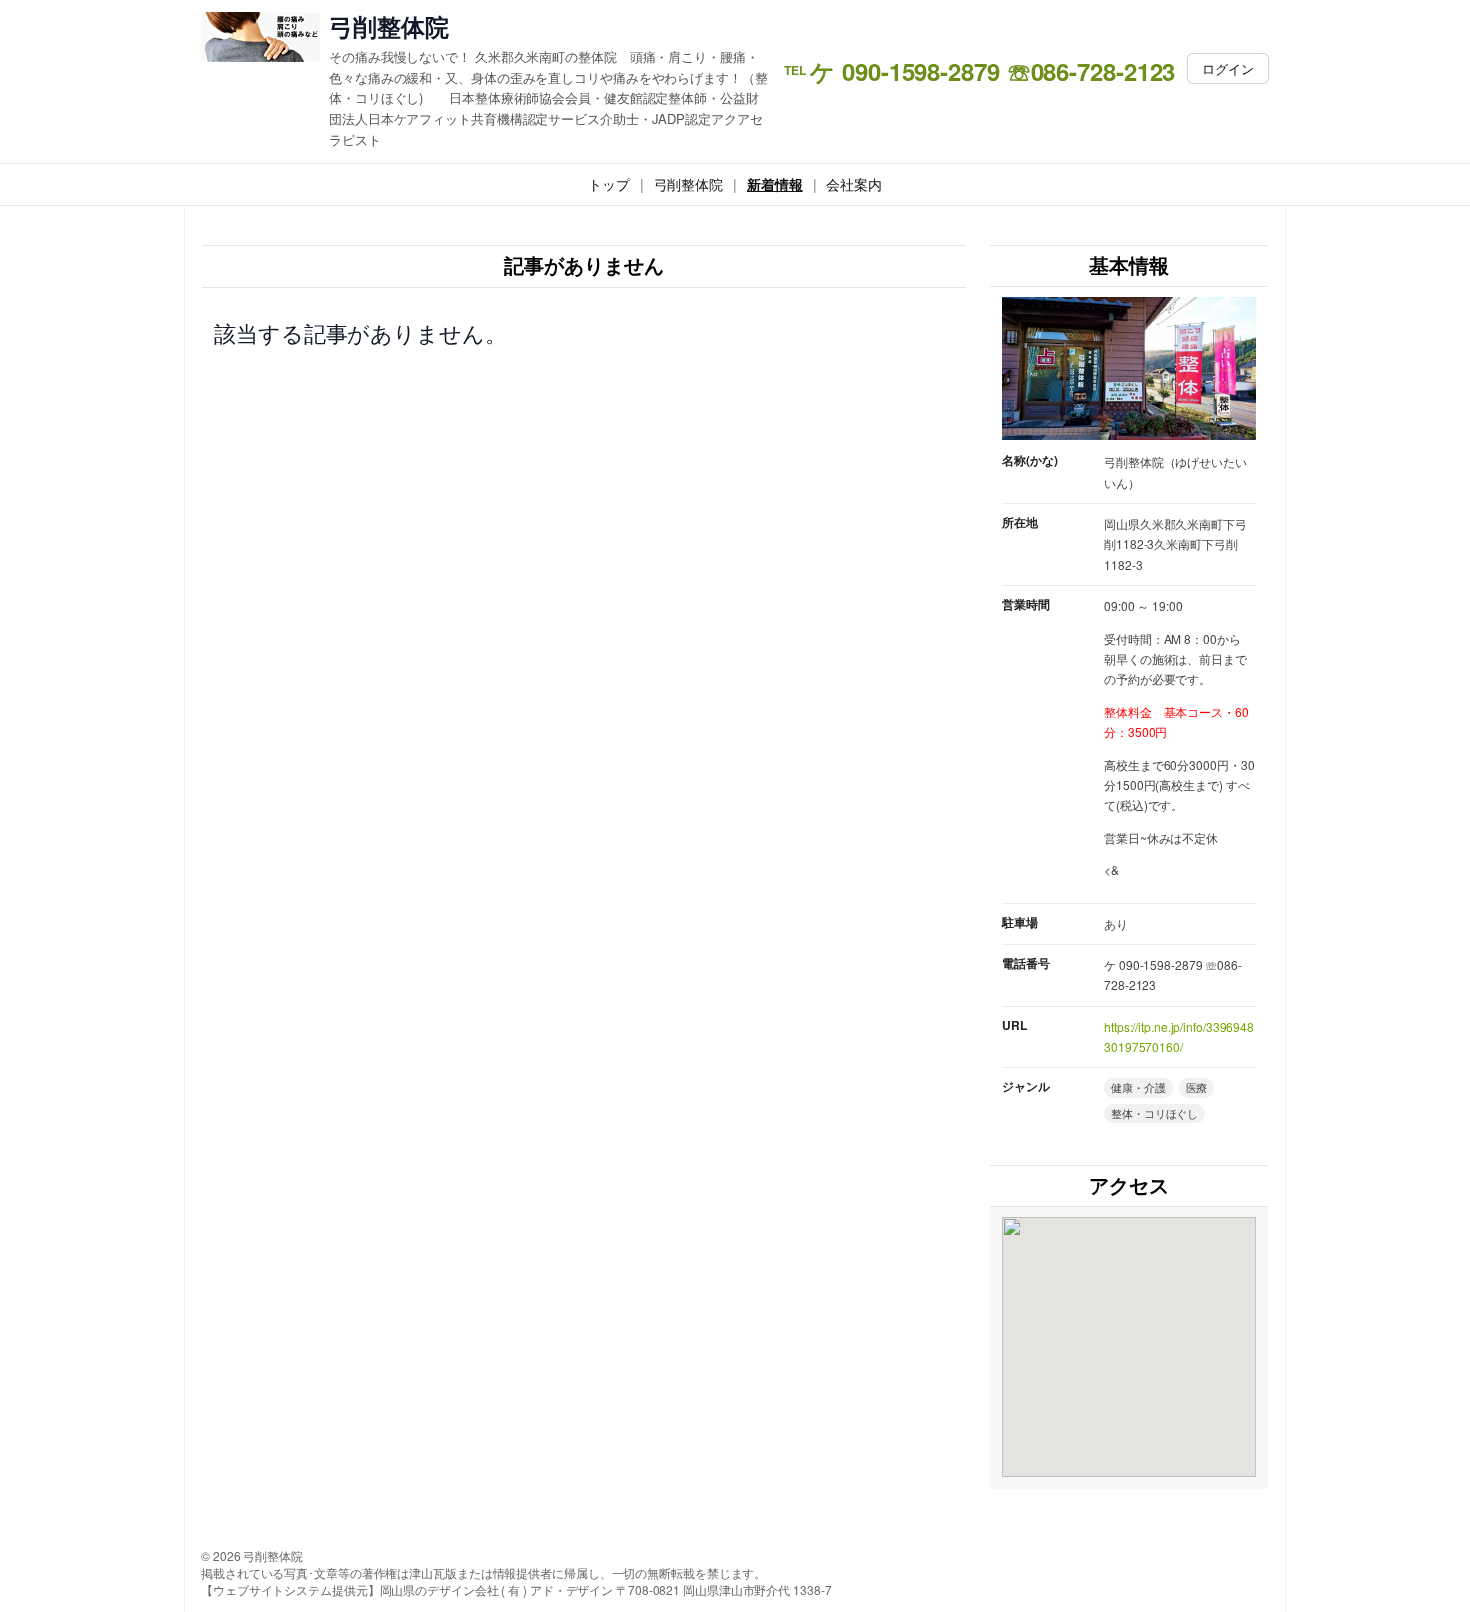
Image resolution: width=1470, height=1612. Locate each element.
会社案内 (854, 184)
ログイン (1228, 68)
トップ (609, 184)
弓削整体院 (389, 26)
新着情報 (775, 184)
